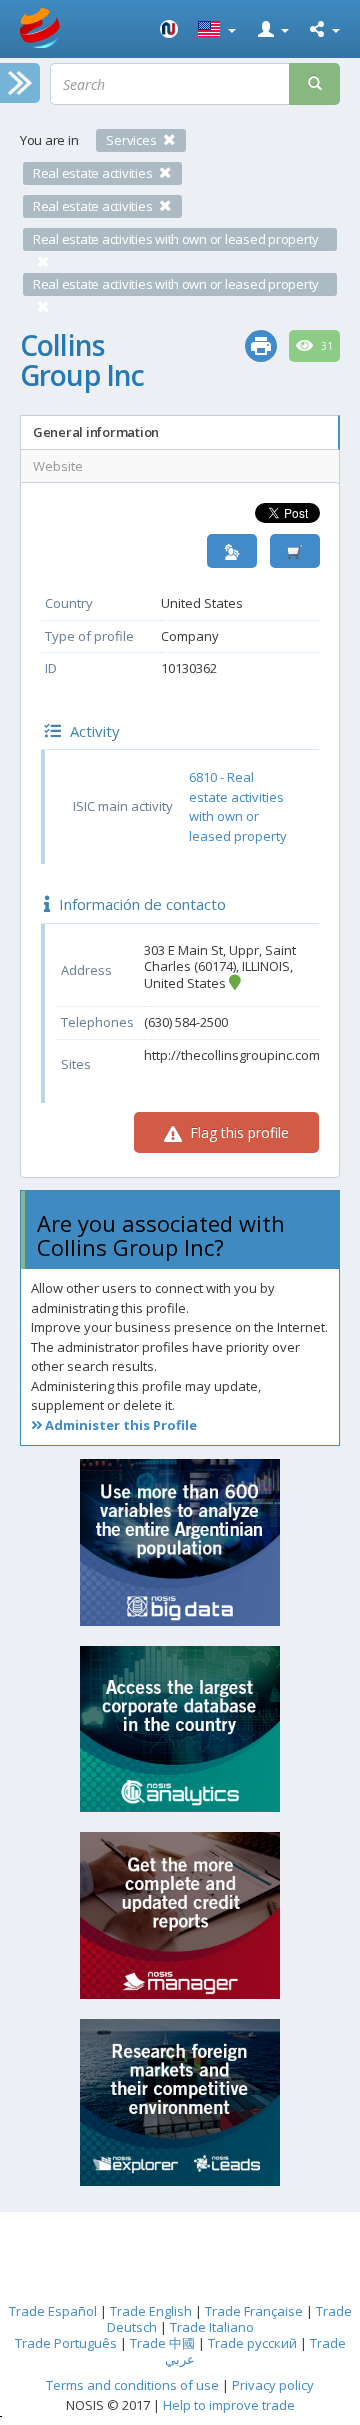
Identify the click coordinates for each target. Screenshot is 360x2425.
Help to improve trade (229, 2405)
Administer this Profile (119, 1425)
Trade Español (53, 2311)
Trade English (151, 2311)
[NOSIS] (169, 29)
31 (325, 346)
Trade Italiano (212, 2327)
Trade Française (254, 2311)
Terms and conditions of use (132, 2385)
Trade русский (252, 2343)
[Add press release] (295, 551)
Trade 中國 (162, 2343)
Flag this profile (237, 1132)
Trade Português (66, 2343)
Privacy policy (273, 2385)
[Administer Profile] (232, 551)
